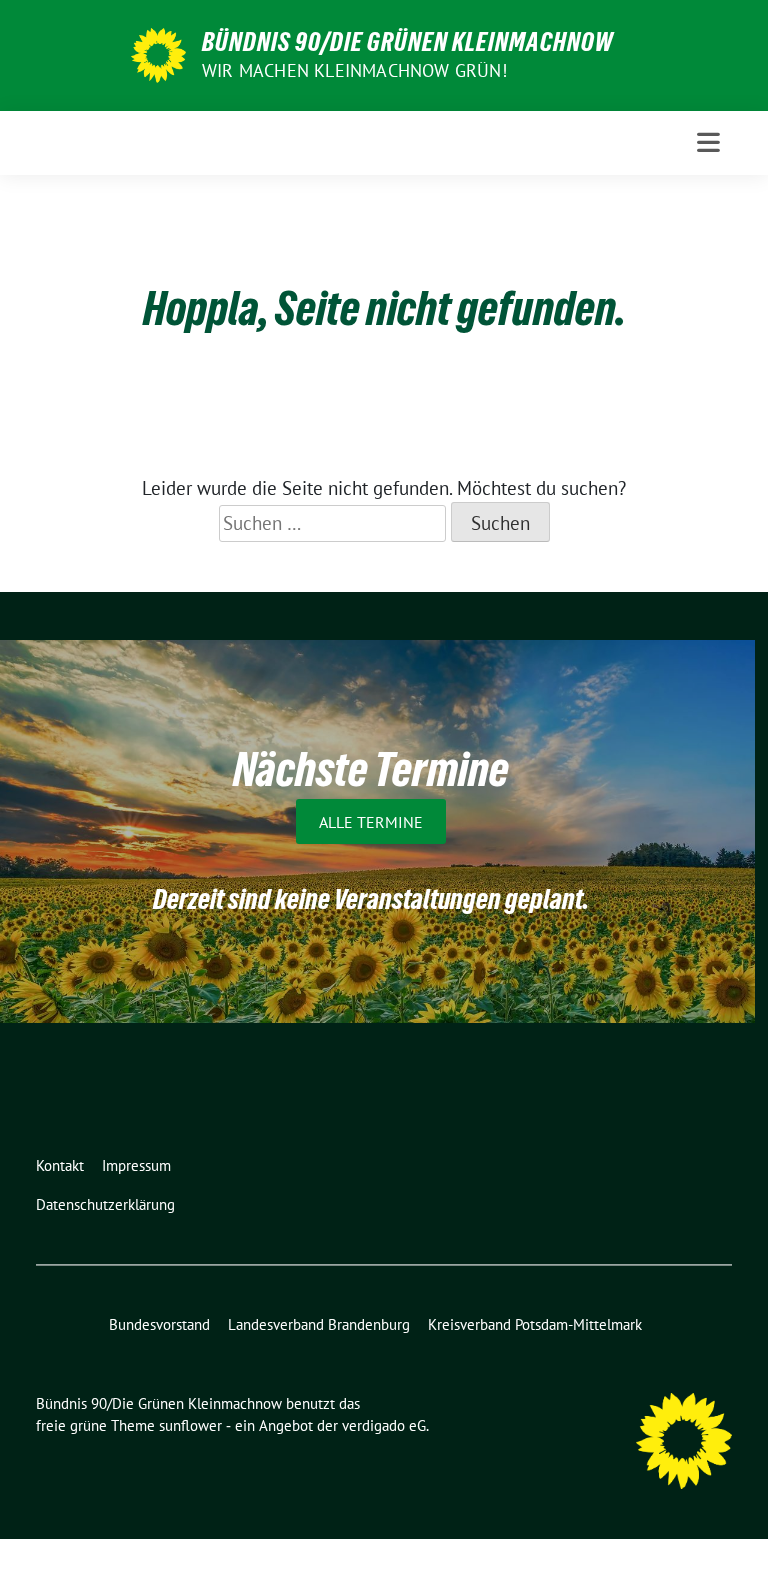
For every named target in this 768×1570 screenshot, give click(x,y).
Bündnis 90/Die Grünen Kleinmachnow (407, 42)
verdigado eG (384, 1425)
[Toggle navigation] (708, 142)
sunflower (190, 1425)
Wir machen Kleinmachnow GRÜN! (354, 70)
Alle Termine (371, 821)
